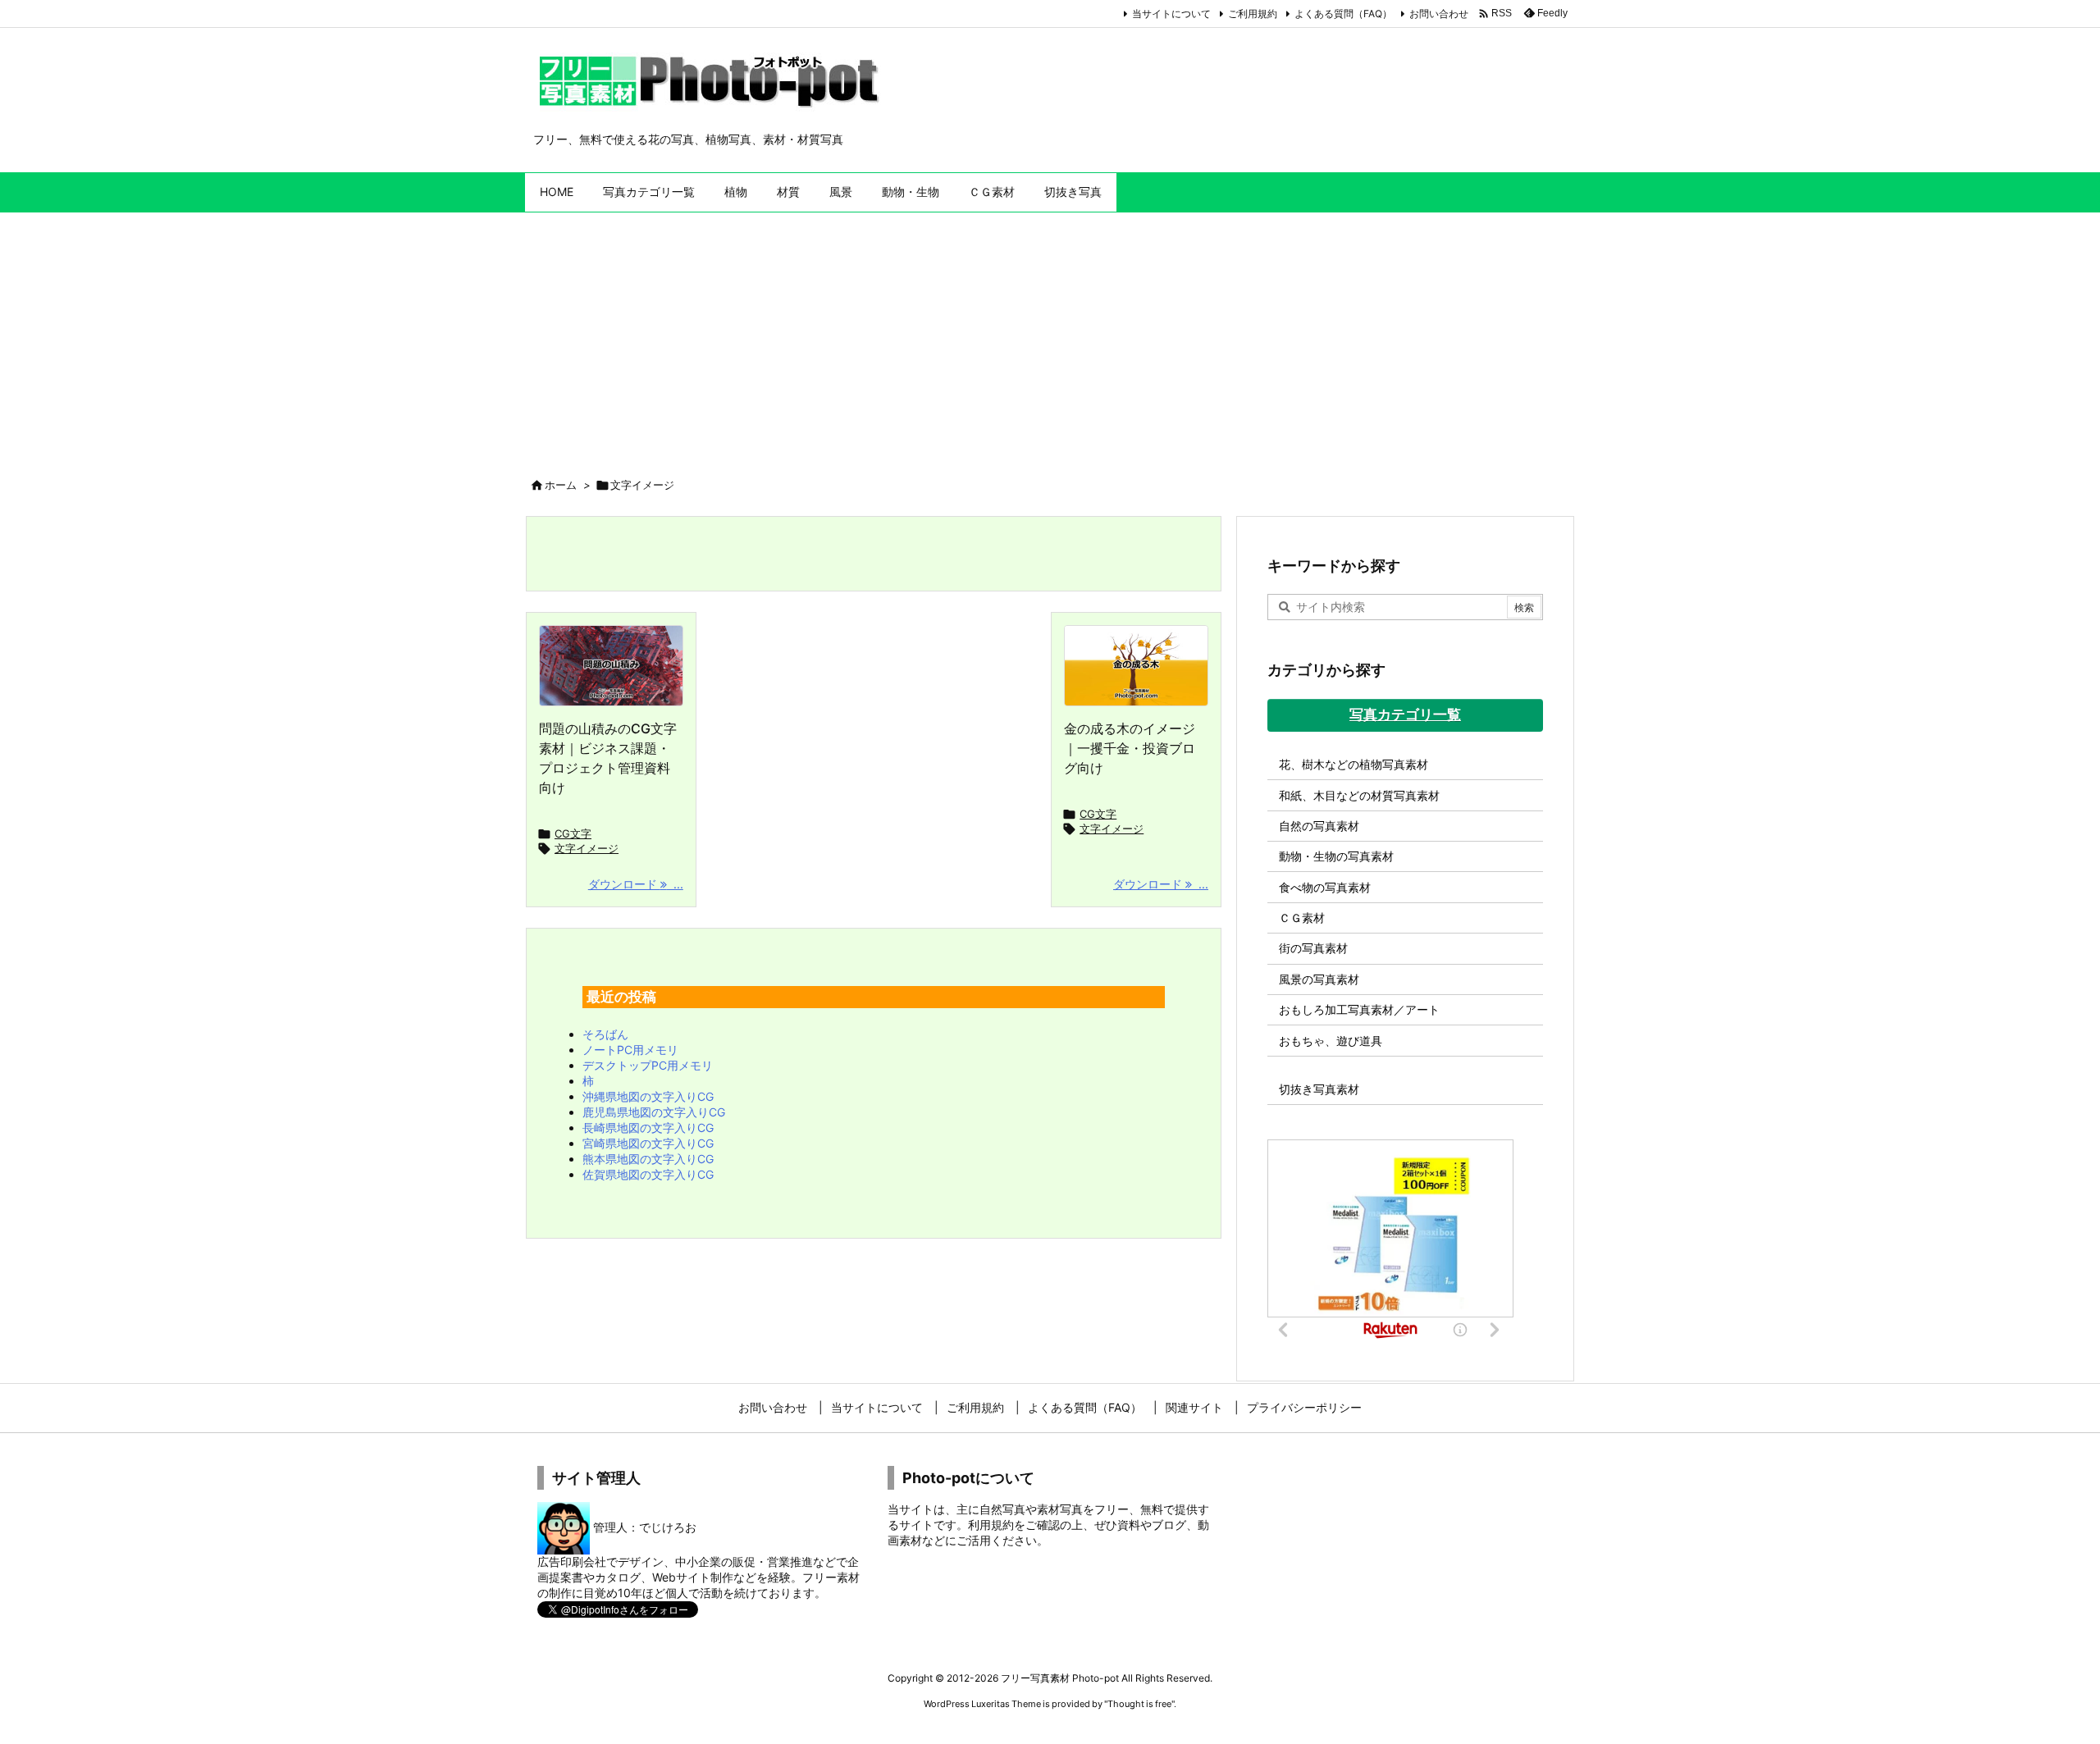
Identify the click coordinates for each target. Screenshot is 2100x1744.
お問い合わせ (1439, 14)
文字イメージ (587, 848)
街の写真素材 (1313, 948)
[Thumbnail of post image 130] (1136, 666)
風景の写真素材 (1319, 979)
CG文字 (573, 833)
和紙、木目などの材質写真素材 (1359, 795)
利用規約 (991, 1525)
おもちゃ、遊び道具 (1331, 1041)
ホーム (561, 485)
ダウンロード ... (636, 884)
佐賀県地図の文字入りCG (648, 1174)
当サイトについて (1171, 14)
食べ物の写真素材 (1325, 887)
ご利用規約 (1253, 14)
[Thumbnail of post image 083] (611, 666)
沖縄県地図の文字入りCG (648, 1096)
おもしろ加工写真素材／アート (1359, 1009)
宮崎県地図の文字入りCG (648, 1143)
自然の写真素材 (1319, 826)
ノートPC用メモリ (630, 1050)
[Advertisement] (1050, 336)
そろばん (605, 1034)
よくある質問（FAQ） (1343, 14)
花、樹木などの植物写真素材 (1354, 764)
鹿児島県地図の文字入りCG (654, 1112)
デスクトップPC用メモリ (648, 1065)
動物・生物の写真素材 (1336, 856)
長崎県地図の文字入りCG (648, 1128)
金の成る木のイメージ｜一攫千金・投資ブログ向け (1130, 748)
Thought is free (1139, 1704)
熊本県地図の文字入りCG (648, 1159)
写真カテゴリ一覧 (1405, 714)
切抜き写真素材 (1319, 1089)
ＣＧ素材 (1302, 918)
